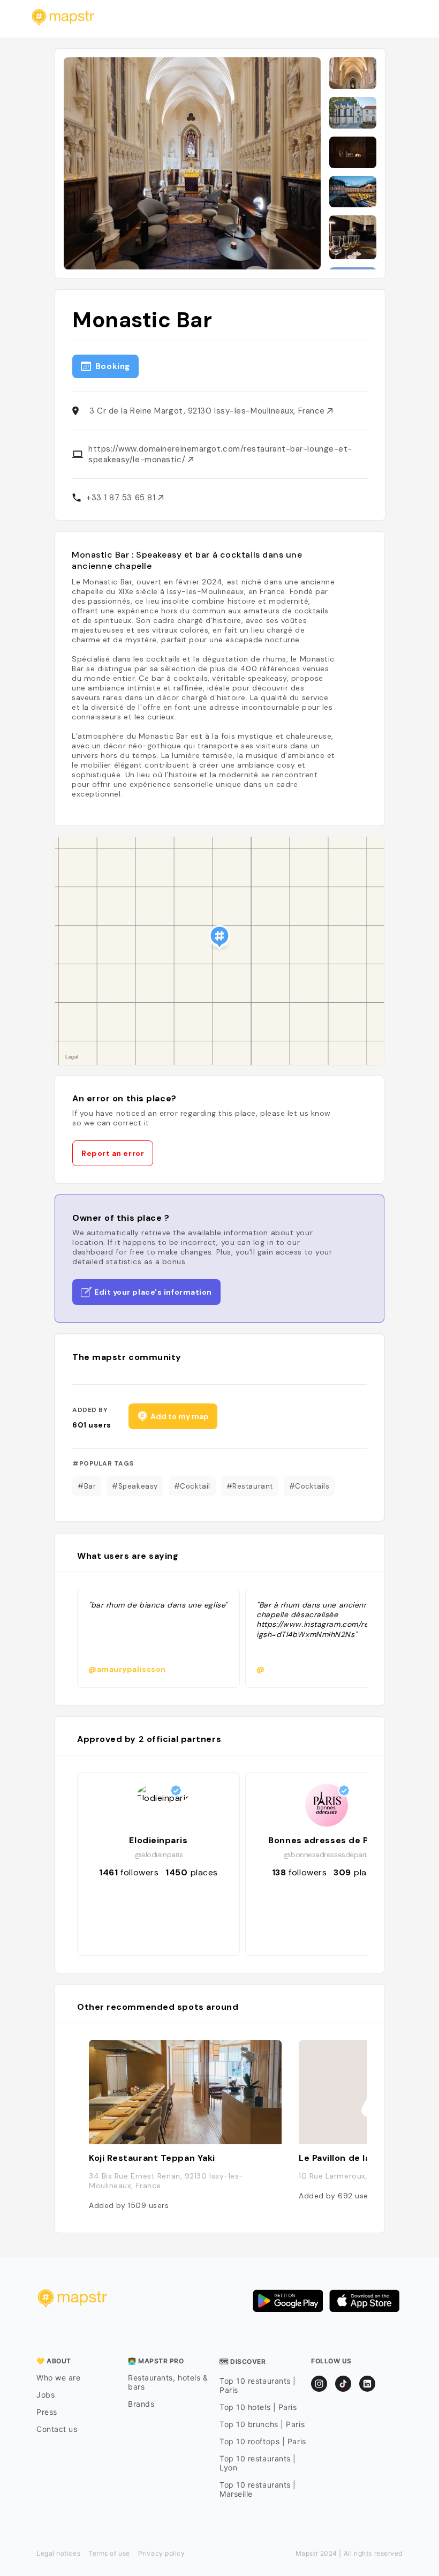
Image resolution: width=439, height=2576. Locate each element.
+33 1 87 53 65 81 (122, 498)
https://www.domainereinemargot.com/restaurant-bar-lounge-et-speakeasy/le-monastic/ (220, 454)
